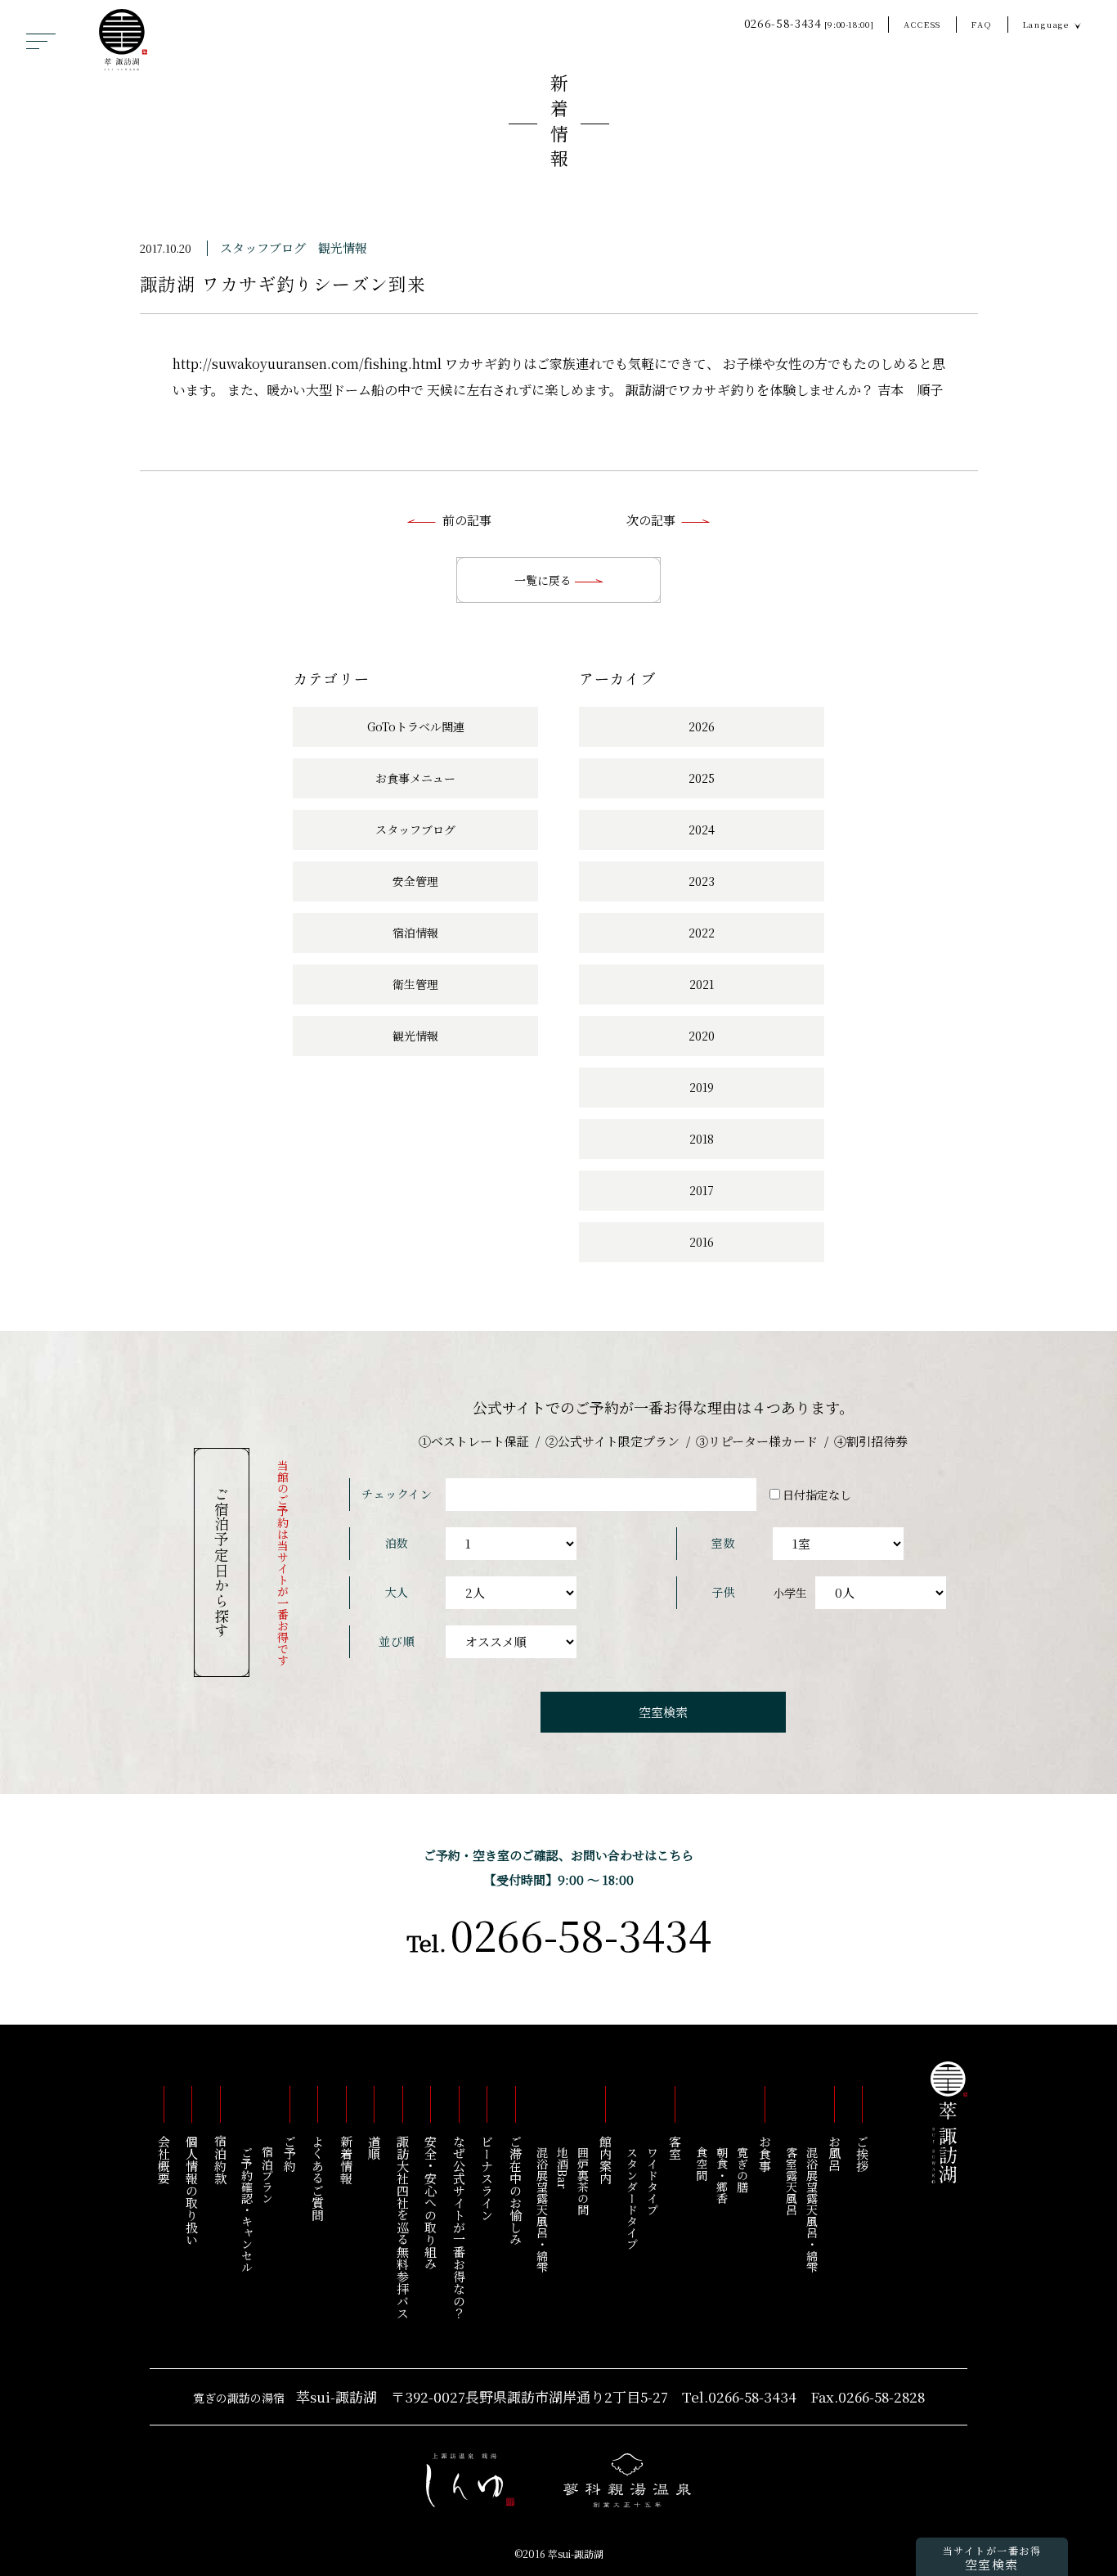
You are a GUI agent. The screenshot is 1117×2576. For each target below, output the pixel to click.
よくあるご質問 (319, 2178)
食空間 (702, 2164)
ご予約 (290, 2153)
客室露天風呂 (792, 2181)
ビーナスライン (488, 2178)
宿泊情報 (415, 933)
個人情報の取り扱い (193, 2190)
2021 (702, 984)
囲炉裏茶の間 (583, 2181)
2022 (702, 933)
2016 (702, 1242)
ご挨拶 (863, 2153)
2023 (702, 881)
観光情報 (343, 247)
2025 (702, 778)
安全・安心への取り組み (431, 2203)
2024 (702, 829)
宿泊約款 (220, 2160)
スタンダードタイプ (632, 2198)
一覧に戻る (545, 580)
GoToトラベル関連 (416, 726)
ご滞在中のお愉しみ (516, 2190)
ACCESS (922, 24)
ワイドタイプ (653, 2181)
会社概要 (164, 2160)
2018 (702, 1139)
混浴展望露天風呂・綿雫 (812, 2210)
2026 (702, 726)
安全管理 (415, 881)
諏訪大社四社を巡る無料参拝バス (403, 2227)
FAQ (982, 24)
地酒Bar (563, 2168)
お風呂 (834, 2153)
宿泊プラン (267, 2175)
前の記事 (467, 520)
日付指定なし (817, 1495)
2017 (702, 1190)
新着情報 (559, 124)
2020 (702, 1036)
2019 (702, 1087)
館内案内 (606, 2160)
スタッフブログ (263, 247)
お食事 (765, 2153)
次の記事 (651, 520)
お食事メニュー (415, 778)
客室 (675, 2147)
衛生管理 (415, 984)
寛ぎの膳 (742, 2169)
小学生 (790, 1593)
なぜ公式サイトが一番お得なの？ (459, 2227)
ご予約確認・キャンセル (247, 2210)
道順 (375, 2147)
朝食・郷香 (722, 2175)
